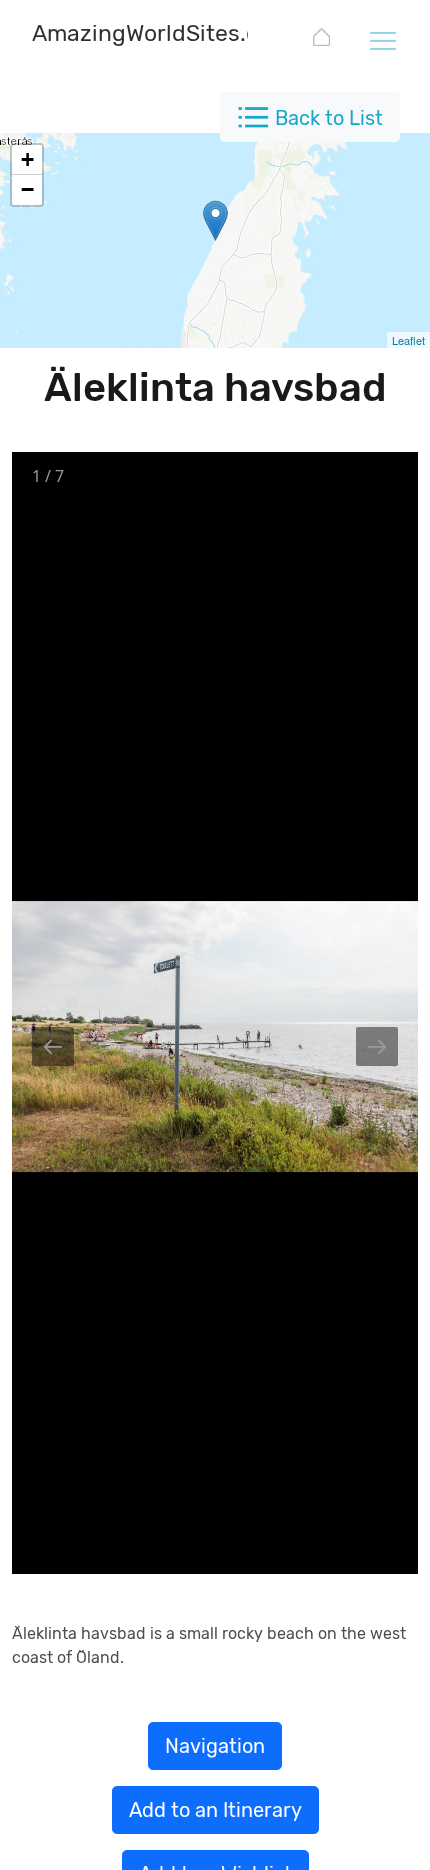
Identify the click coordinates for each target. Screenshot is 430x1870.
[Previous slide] (53, 1046)
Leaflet (408, 340)
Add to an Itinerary (215, 1810)
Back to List (329, 118)
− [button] (27, 189)
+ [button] (27, 159)
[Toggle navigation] (382, 40)
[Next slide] (377, 1046)
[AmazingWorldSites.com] (321, 40)
